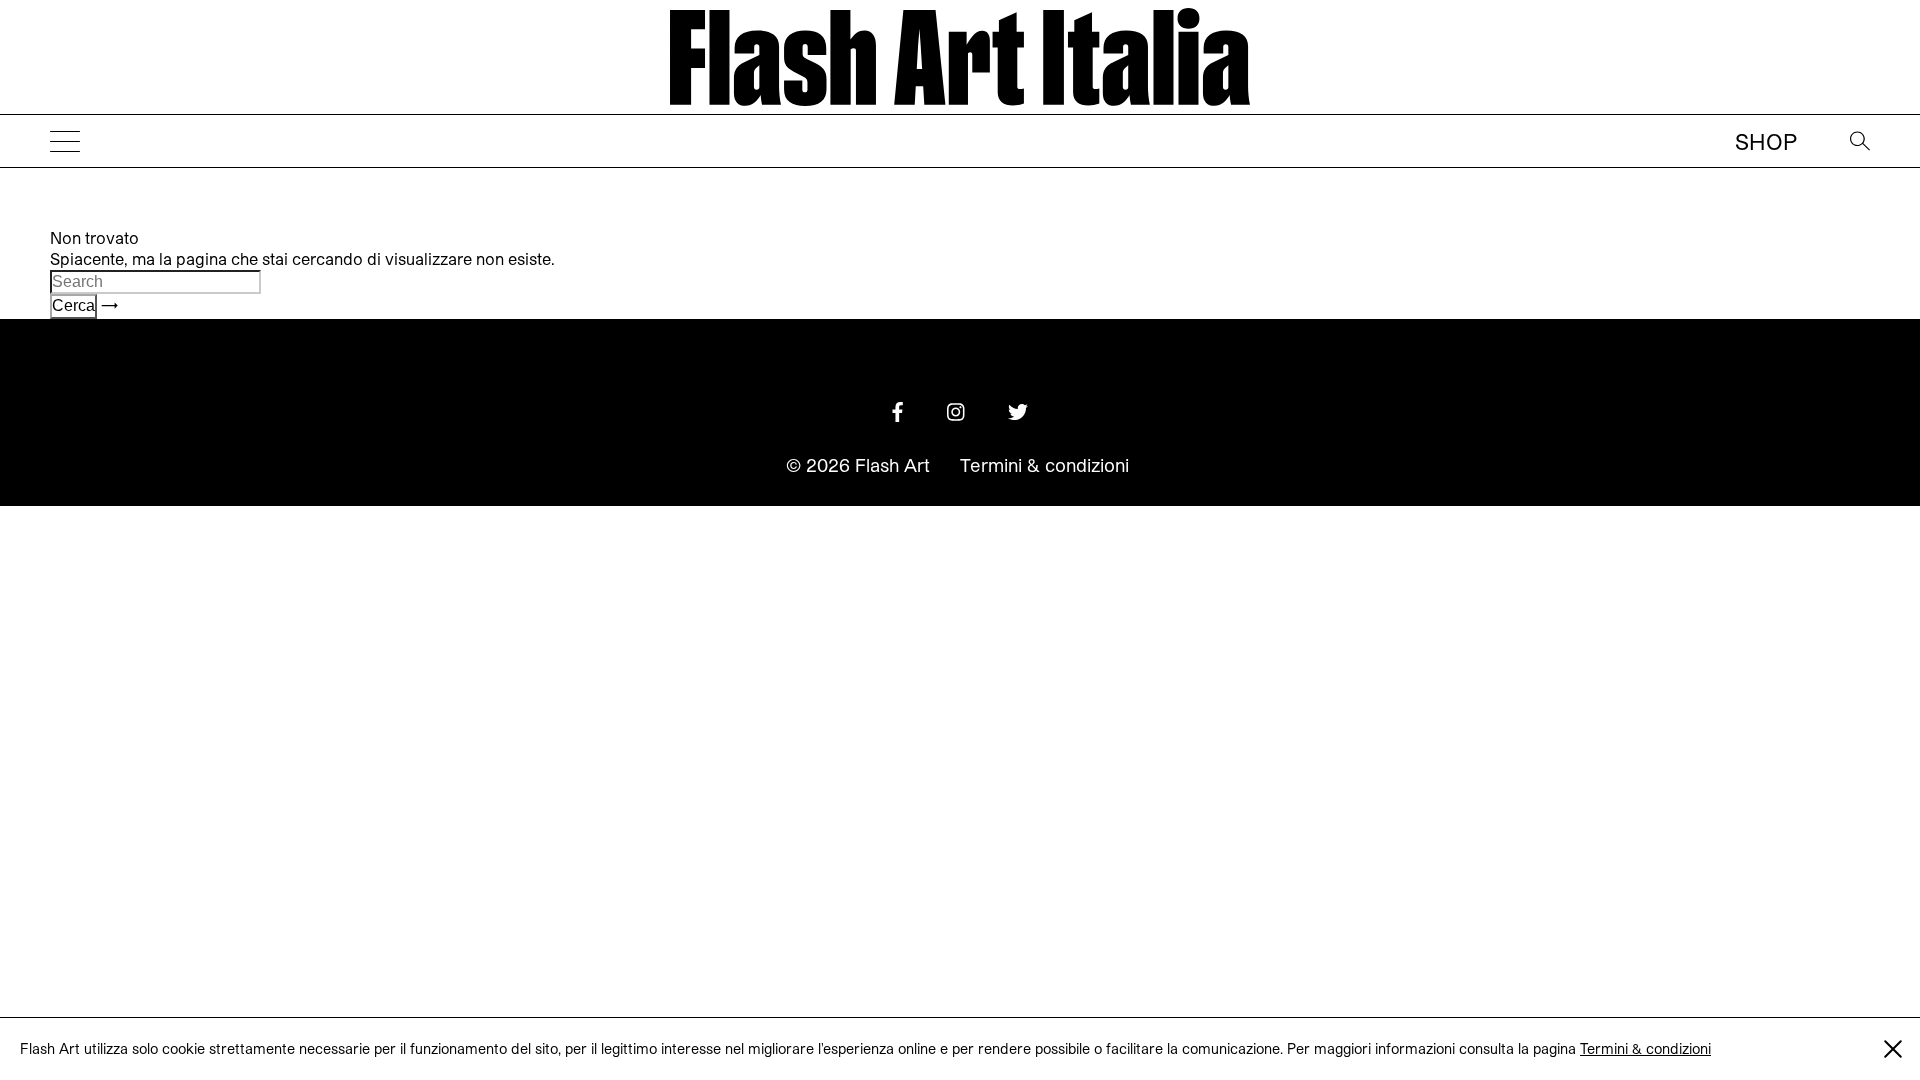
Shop (1766, 141)
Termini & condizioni (1645, 1048)
